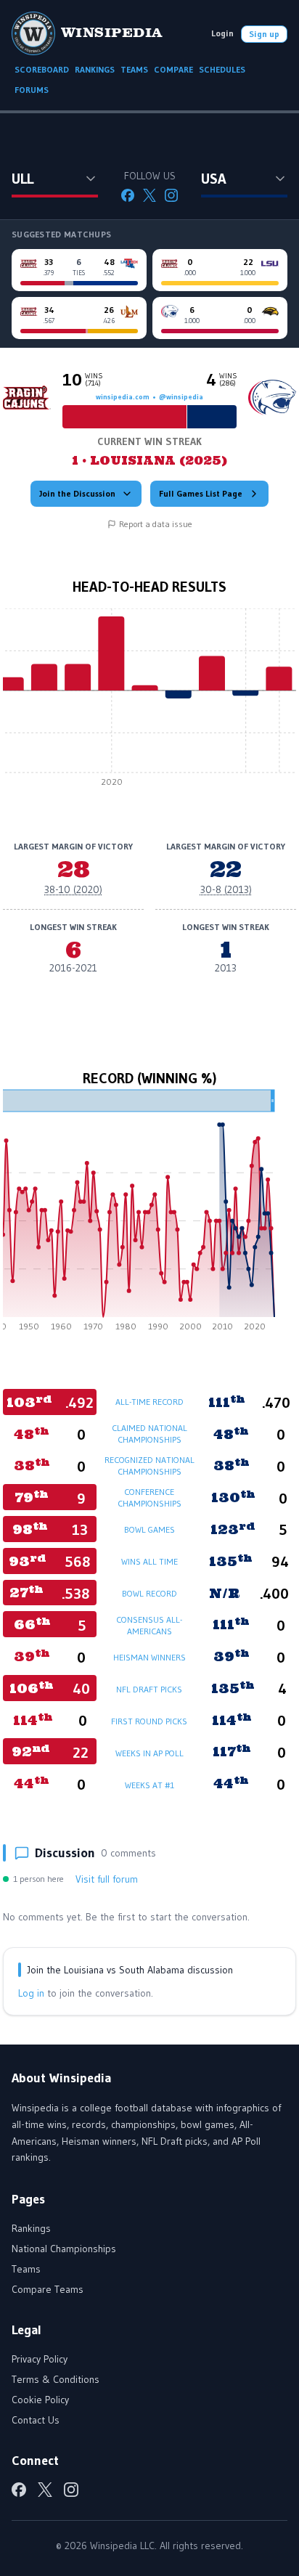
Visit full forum (107, 1879)
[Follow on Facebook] (128, 195)
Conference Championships (149, 1497)
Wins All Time (149, 1561)
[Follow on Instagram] (171, 195)
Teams (26, 2269)
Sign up (264, 34)
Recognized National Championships (149, 1466)
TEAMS (134, 69)
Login (222, 33)
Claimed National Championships (149, 1434)
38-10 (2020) (73, 889)
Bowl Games (149, 1529)
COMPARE (173, 69)
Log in (31, 1993)
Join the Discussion (77, 493)
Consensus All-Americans (149, 1625)
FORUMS (32, 90)
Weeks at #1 (149, 1785)
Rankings (31, 2228)
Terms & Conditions (56, 2379)
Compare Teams (48, 2289)
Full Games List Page (201, 493)
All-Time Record (149, 1402)
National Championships (64, 2249)
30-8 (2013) (226, 889)
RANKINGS (95, 69)
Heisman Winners (149, 1657)
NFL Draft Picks (149, 1689)
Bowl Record (149, 1593)
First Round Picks (149, 1721)
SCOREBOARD (42, 69)
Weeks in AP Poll (149, 1753)
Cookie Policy (40, 2400)
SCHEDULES (222, 69)
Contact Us (36, 2420)
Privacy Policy (40, 2359)
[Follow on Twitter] (149, 195)
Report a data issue (156, 524)
